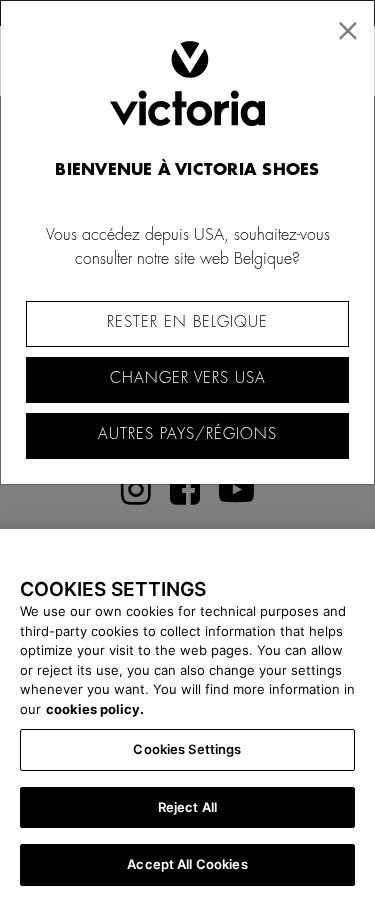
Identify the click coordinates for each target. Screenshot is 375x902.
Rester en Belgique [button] (187, 322)
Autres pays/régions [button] (187, 434)
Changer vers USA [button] (188, 378)
